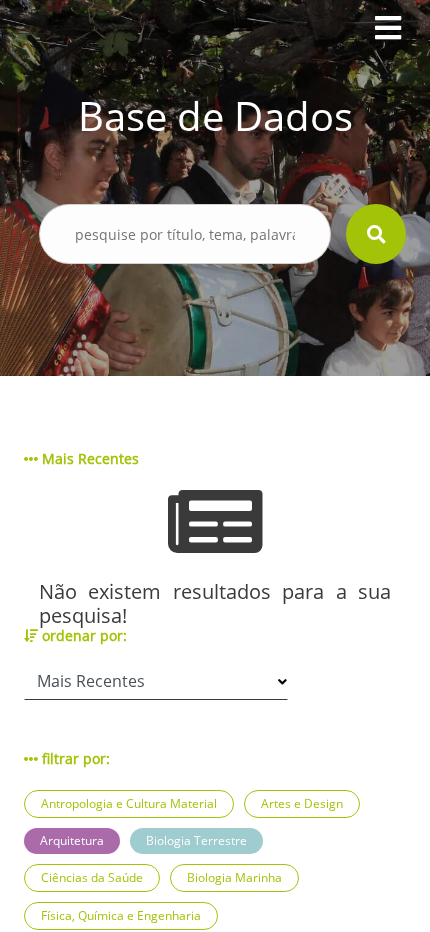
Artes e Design (302, 803)
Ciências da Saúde (92, 877)
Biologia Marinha (234, 877)
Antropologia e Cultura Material (129, 803)
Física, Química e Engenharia (121, 915)
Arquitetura (72, 840)
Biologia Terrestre (196, 840)
